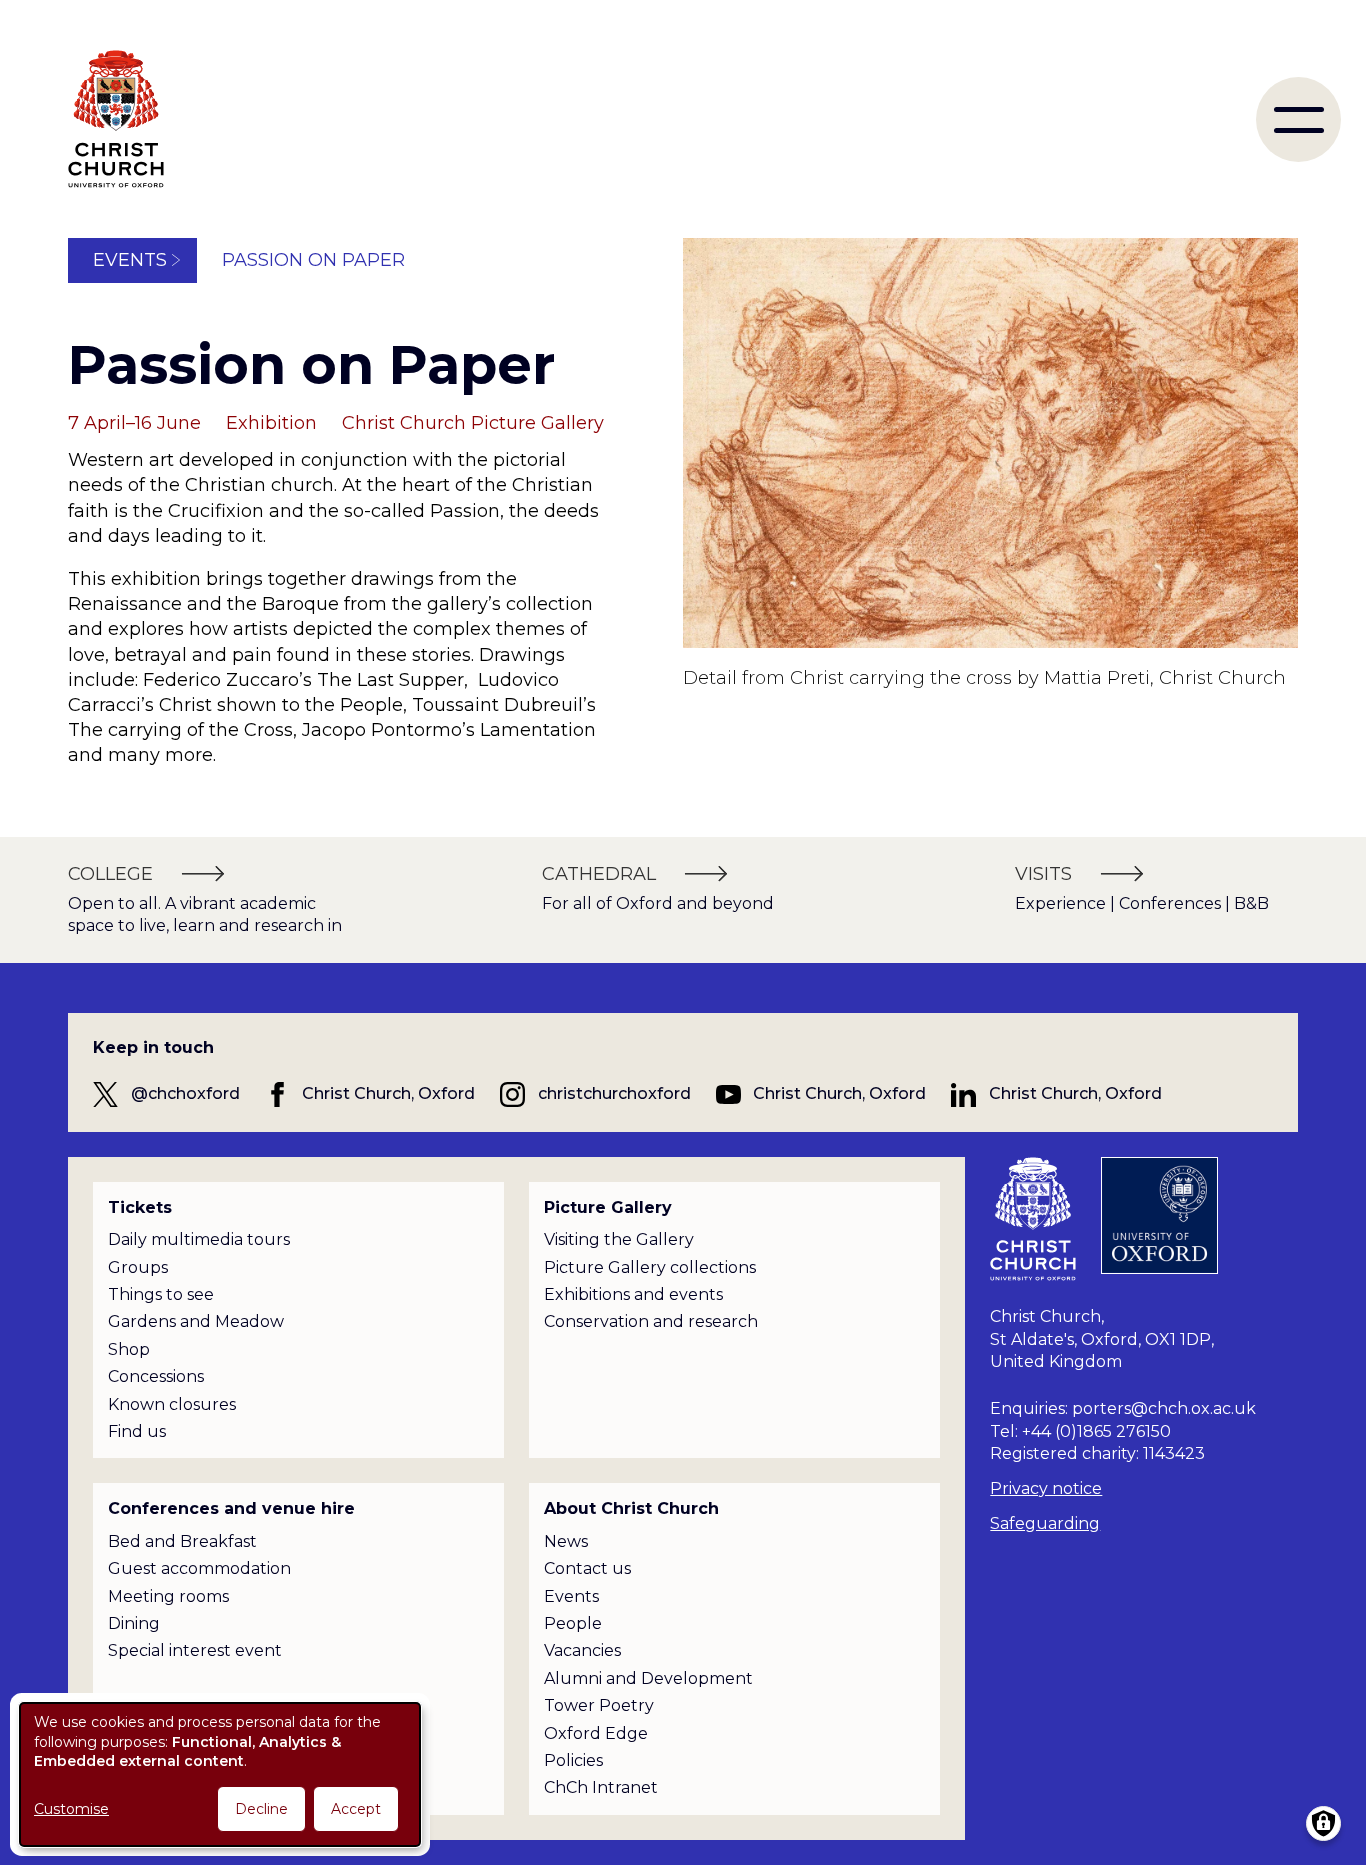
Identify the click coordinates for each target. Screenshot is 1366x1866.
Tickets (140, 1207)
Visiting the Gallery (619, 1239)
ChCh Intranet (601, 1787)
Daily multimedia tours (199, 1239)
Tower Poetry (599, 1705)
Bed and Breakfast (182, 1541)
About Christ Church (631, 1508)
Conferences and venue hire (231, 1508)
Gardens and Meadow (196, 1321)
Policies (573, 1760)
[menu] (1298, 119)
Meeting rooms (168, 1596)
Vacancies (582, 1650)
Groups (138, 1267)
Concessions (156, 1376)
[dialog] (220, 1774)
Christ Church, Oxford (388, 1093)
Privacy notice (1046, 1488)
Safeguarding (1045, 1523)
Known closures (172, 1404)
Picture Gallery (608, 1207)
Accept (356, 1809)
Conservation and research (651, 1321)
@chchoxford (185, 1093)
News (566, 1541)
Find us (137, 1431)
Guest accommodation (199, 1568)
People (573, 1623)
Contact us (587, 1568)
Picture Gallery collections (650, 1267)
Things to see (161, 1294)
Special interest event (195, 1650)
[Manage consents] (1323, 1823)
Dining (134, 1623)
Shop (129, 1349)
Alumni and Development (648, 1678)
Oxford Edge (596, 1733)
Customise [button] (71, 1809)
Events (130, 260)
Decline (261, 1809)
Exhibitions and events (633, 1294)
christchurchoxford (614, 1093)
